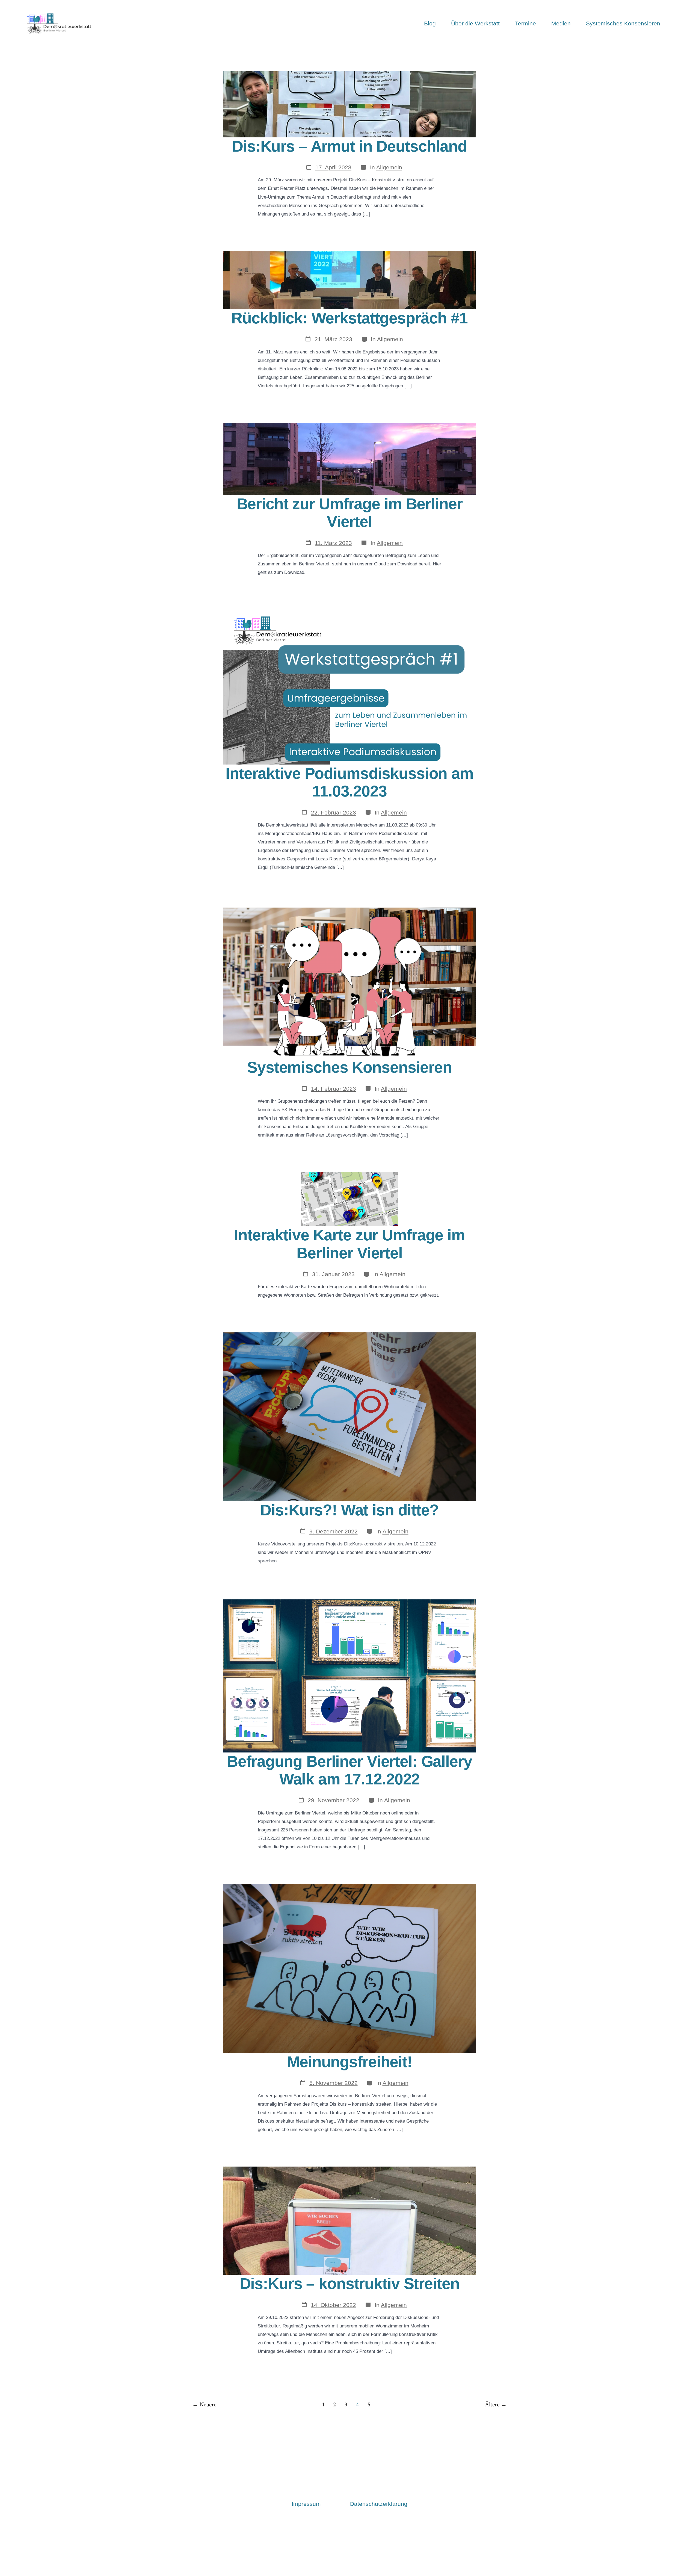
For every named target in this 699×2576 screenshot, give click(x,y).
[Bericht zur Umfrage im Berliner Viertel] (349, 459)
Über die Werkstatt (475, 23)
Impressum (306, 2504)
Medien (561, 23)
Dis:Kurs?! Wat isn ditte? (349, 1510)
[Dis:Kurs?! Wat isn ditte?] (349, 1416)
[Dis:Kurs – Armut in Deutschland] (349, 104)
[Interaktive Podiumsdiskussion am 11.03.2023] (349, 687)
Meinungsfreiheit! (349, 2062)
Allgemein (389, 167)
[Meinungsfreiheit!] (349, 1968)
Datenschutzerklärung (379, 2504)
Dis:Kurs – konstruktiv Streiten (350, 2284)
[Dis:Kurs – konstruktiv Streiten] (349, 2220)
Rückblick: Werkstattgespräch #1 (349, 318)
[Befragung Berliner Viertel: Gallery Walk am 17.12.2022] (349, 1675)
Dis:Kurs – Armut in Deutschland (349, 146)
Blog (430, 23)
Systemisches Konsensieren (623, 23)
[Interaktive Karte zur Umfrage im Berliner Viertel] (349, 1199)
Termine (525, 23)
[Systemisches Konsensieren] (349, 981)
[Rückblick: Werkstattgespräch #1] (349, 280)
